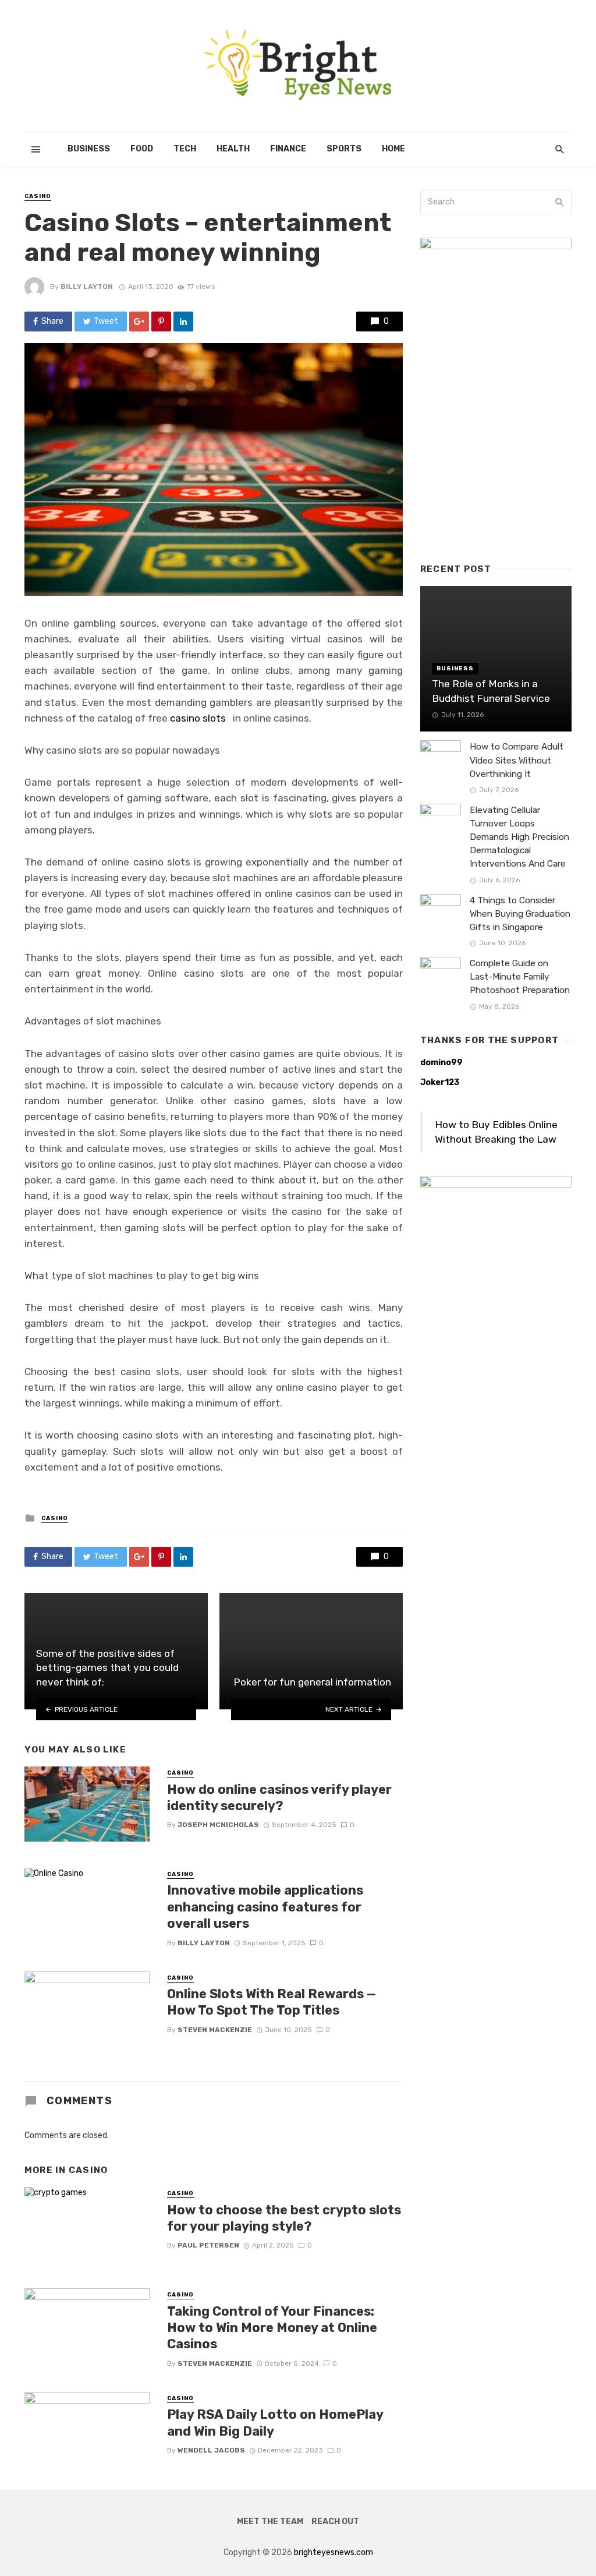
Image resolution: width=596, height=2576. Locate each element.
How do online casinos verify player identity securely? (279, 1798)
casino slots (198, 718)
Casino (38, 196)
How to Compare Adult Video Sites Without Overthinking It (517, 760)
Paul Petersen (208, 2245)
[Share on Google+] (139, 321)
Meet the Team (270, 2522)
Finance (288, 149)
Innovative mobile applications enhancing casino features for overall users (265, 1907)
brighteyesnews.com (334, 2552)
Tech (185, 149)
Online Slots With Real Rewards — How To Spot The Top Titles (272, 2002)
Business (89, 149)
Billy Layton (87, 287)
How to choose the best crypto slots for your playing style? (284, 2218)
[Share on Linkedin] (183, 321)
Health (233, 149)
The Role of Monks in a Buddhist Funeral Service (491, 691)
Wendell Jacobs (211, 2450)
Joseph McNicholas (218, 1825)
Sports (344, 149)
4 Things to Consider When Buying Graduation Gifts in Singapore (520, 914)
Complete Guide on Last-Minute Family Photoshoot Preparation (520, 977)
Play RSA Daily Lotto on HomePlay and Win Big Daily (275, 2423)
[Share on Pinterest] (161, 321)
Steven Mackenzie (215, 2030)
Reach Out (335, 2522)
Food (142, 149)
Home (393, 149)
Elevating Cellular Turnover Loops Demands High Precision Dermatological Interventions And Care (519, 837)
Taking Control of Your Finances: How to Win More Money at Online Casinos (272, 2328)
